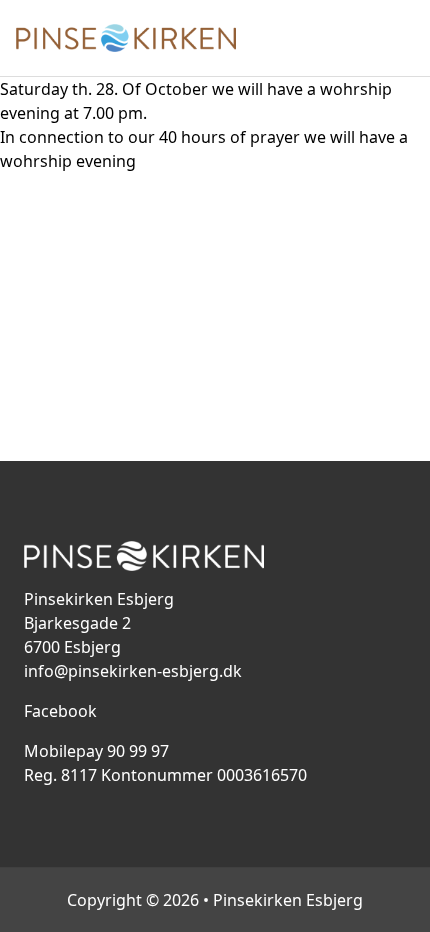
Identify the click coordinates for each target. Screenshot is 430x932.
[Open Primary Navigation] (402, 38)
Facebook (60, 711)
